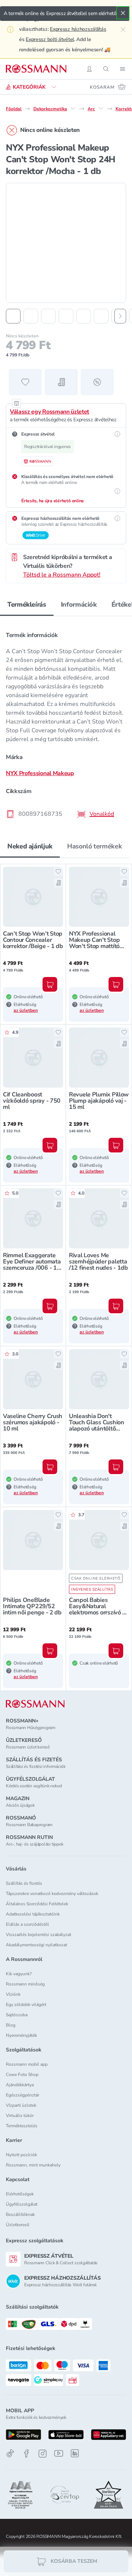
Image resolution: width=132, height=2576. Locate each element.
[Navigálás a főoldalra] (36, 69)
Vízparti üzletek (21, 2105)
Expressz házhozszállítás (78, 29)
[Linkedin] (75, 2453)
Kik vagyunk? (19, 1974)
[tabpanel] (66, 722)
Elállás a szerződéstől (27, 1924)
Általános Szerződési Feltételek (37, 1904)
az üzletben (26, 1010)
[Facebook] (26, 2453)
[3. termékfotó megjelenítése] (48, 316)
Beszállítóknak (20, 2214)
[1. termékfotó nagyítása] (66, 243)
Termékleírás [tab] (27, 604)
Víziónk (13, 1994)
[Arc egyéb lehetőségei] (101, 108)
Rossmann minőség (25, 1984)
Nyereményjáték (21, 2035)
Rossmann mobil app (27, 2064)
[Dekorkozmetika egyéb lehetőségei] (73, 108)
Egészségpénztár (23, 2095)
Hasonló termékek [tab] (94, 846)
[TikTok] (10, 2453)
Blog (11, 2025)
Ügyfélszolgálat (22, 2204)
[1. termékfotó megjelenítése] (13, 316)
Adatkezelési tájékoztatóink (33, 1914)
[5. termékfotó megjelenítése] (84, 316)
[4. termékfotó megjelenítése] (66, 316)
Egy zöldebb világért (26, 2005)
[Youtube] (59, 2453)
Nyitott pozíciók (21, 2155)
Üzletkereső (18, 2225)
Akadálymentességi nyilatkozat (36, 1945)
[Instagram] (43, 2453)
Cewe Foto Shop (22, 2075)
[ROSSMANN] (35, 1704)
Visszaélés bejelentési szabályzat (38, 1935)
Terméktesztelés (22, 2126)
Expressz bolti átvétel (50, 39)
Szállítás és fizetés (24, 1883)
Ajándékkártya (20, 2085)
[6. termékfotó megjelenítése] (101, 316)
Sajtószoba (17, 2015)
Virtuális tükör (20, 2116)
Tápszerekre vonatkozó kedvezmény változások (52, 1894)
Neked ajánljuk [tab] (30, 846)
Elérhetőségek (20, 2194)
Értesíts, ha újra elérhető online (53, 501)
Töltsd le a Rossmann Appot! (62, 575)
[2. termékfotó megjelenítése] (31, 316)
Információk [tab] (79, 604)
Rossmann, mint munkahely (33, 2165)
